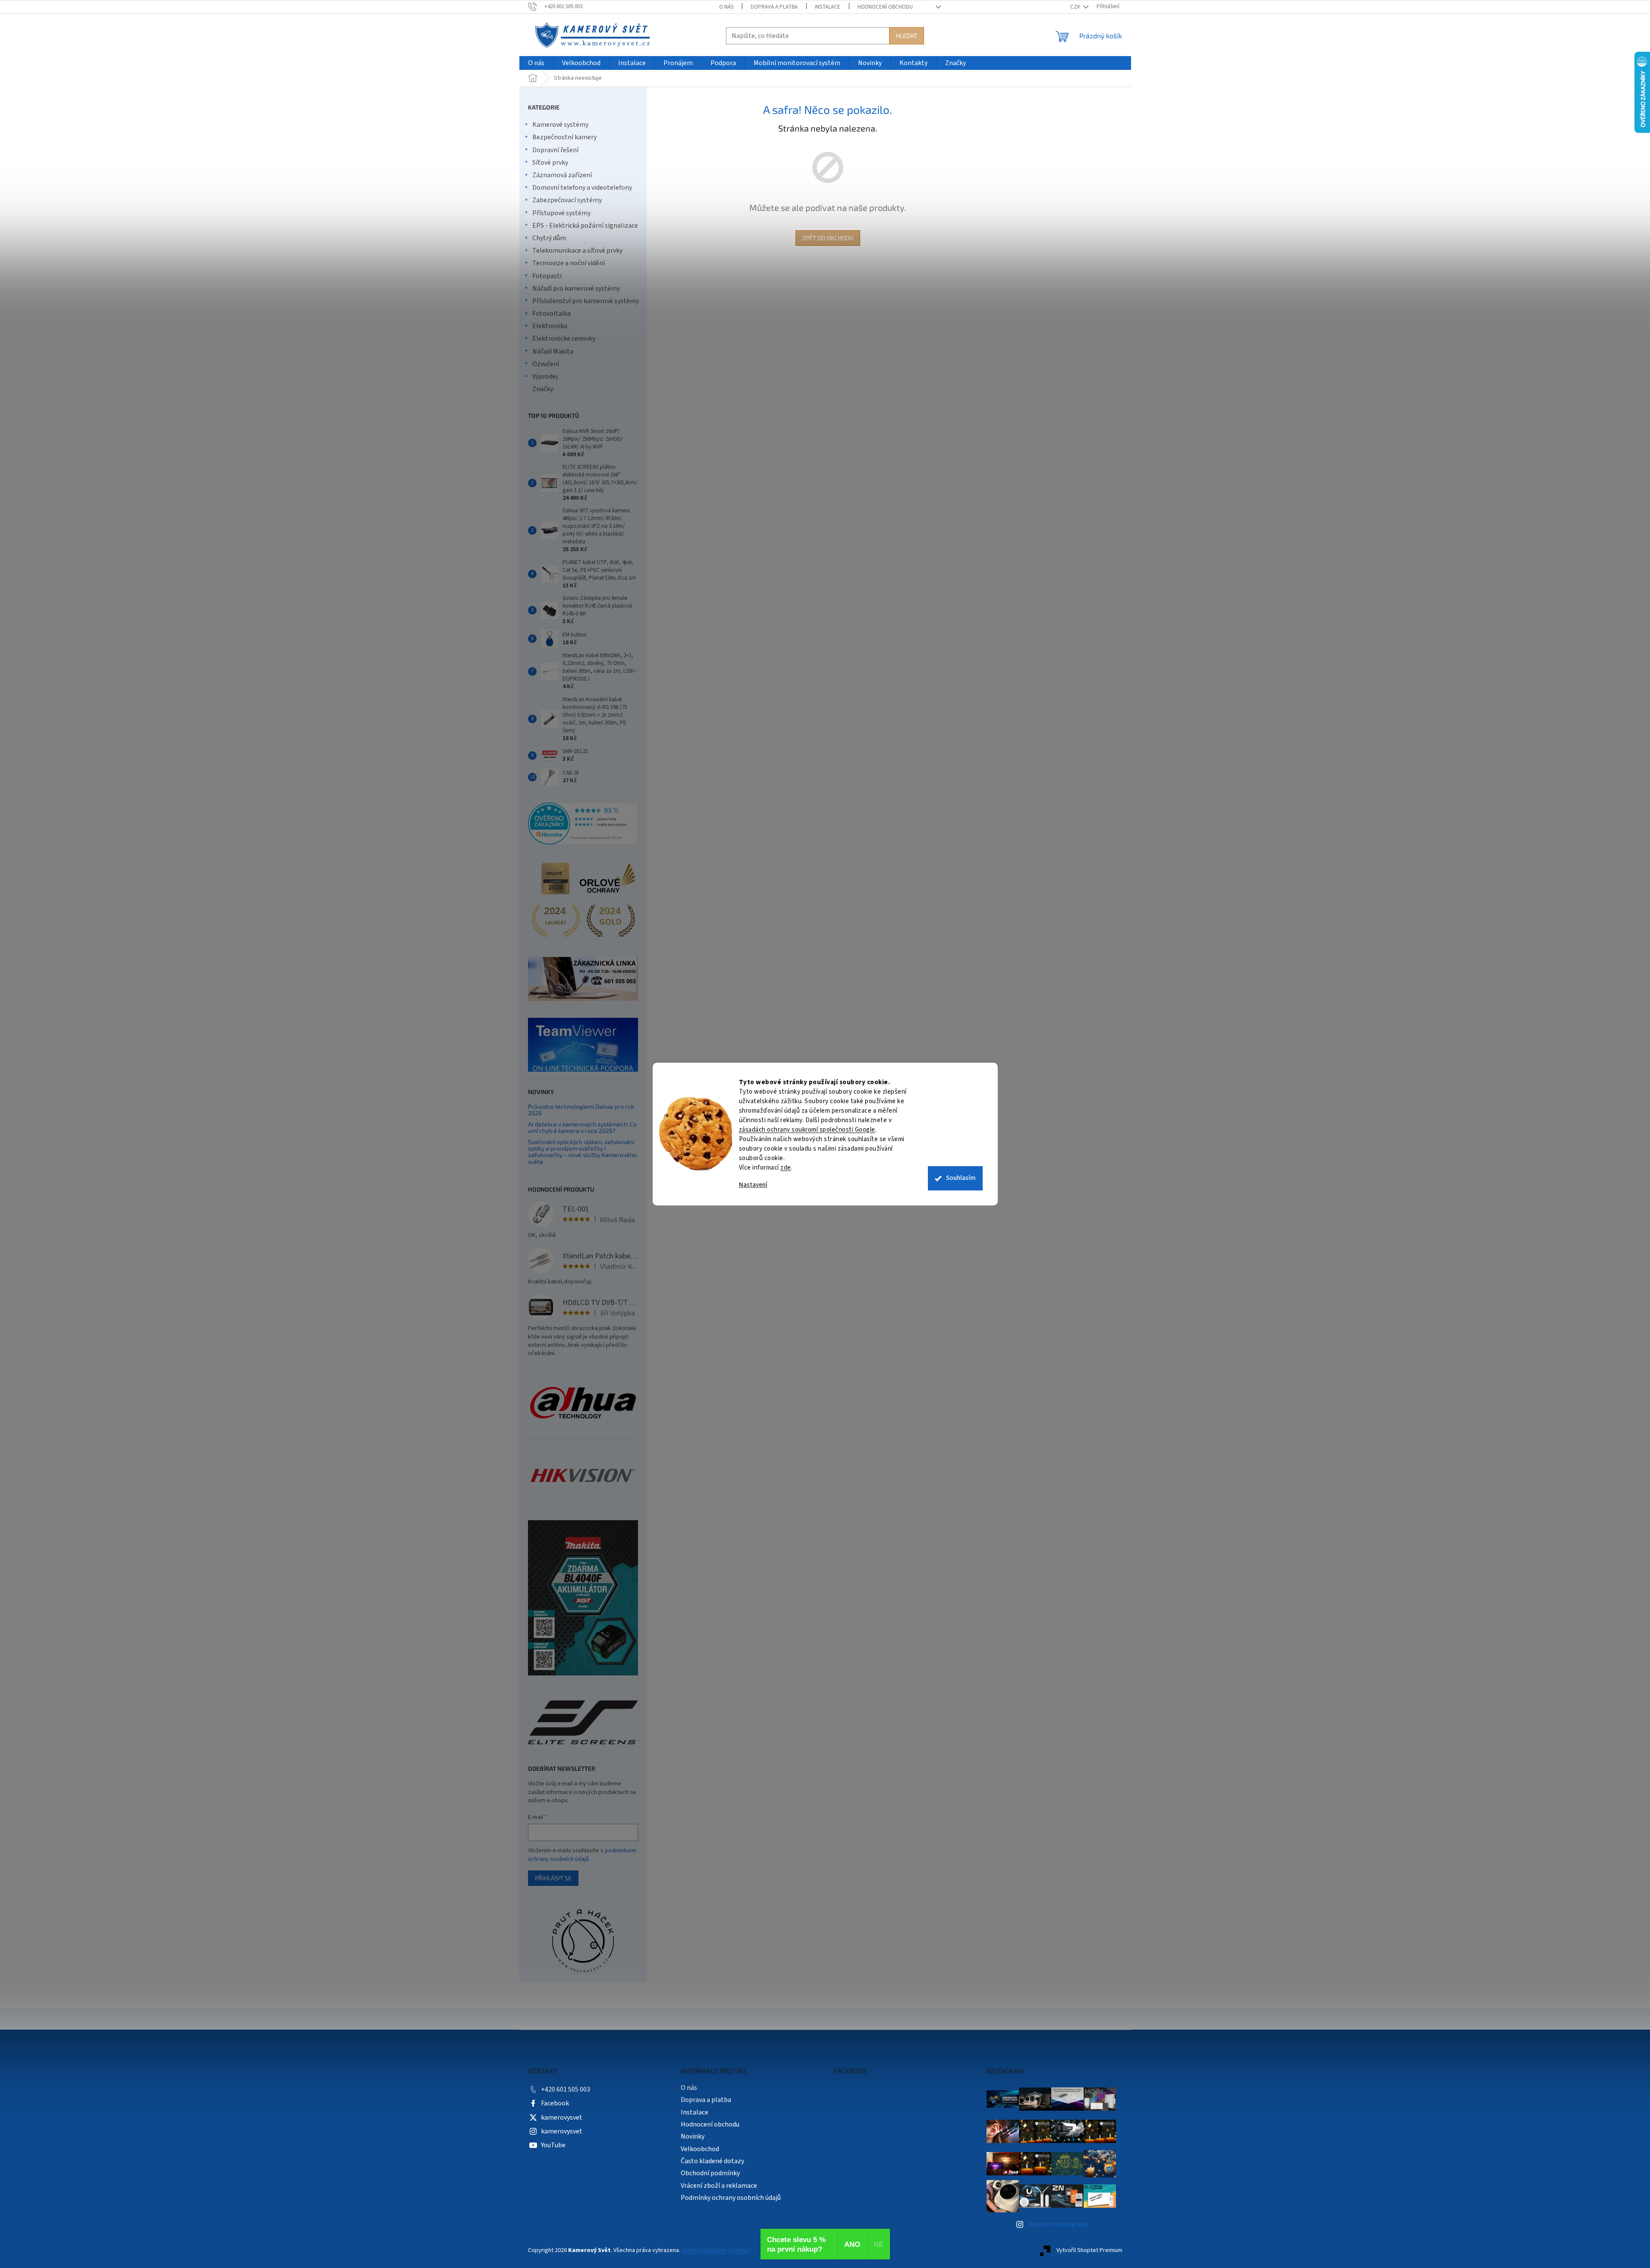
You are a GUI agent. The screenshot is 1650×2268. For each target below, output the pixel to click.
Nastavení (753, 1185)
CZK (1076, 7)
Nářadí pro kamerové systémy (576, 289)
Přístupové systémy (561, 213)
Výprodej (545, 376)
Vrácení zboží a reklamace (719, 2186)
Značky (543, 389)
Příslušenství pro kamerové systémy (586, 301)
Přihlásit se (553, 1878)
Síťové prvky (550, 163)
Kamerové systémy (560, 125)
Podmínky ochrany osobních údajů (731, 2198)
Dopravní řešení (555, 150)
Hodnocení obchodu (885, 7)
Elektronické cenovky (564, 339)
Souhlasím (961, 1178)
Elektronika (550, 326)
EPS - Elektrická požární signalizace (585, 226)
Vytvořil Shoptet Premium (1089, 2250)
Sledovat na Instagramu (1058, 2224)
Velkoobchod (700, 2149)
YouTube (553, 2145)
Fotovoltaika (552, 314)
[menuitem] (536, 63)
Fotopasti (547, 276)
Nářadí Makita (553, 351)
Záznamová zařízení (562, 175)
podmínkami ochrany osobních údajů (582, 1855)
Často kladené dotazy (712, 2161)
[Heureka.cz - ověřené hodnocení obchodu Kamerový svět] (583, 824)
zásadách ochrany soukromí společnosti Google (807, 1130)
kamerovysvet (562, 2117)
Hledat (907, 36)
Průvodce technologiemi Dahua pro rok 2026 (581, 1110)
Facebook (555, 2103)
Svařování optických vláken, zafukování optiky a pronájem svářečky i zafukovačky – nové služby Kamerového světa (582, 1152)
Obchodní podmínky (710, 2173)
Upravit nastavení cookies (715, 2250)
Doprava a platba (774, 7)
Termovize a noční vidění (569, 263)
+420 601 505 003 (566, 2089)
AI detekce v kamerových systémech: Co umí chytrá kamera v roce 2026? (582, 1128)
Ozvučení (546, 364)
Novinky (693, 2136)
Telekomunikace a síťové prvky (577, 251)
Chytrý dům (549, 238)
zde (786, 1168)
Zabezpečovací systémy (567, 200)
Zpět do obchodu (828, 238)
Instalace (828, 7)
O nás (726, 7)
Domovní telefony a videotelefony (582, 188)
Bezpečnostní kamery (564, 137)
